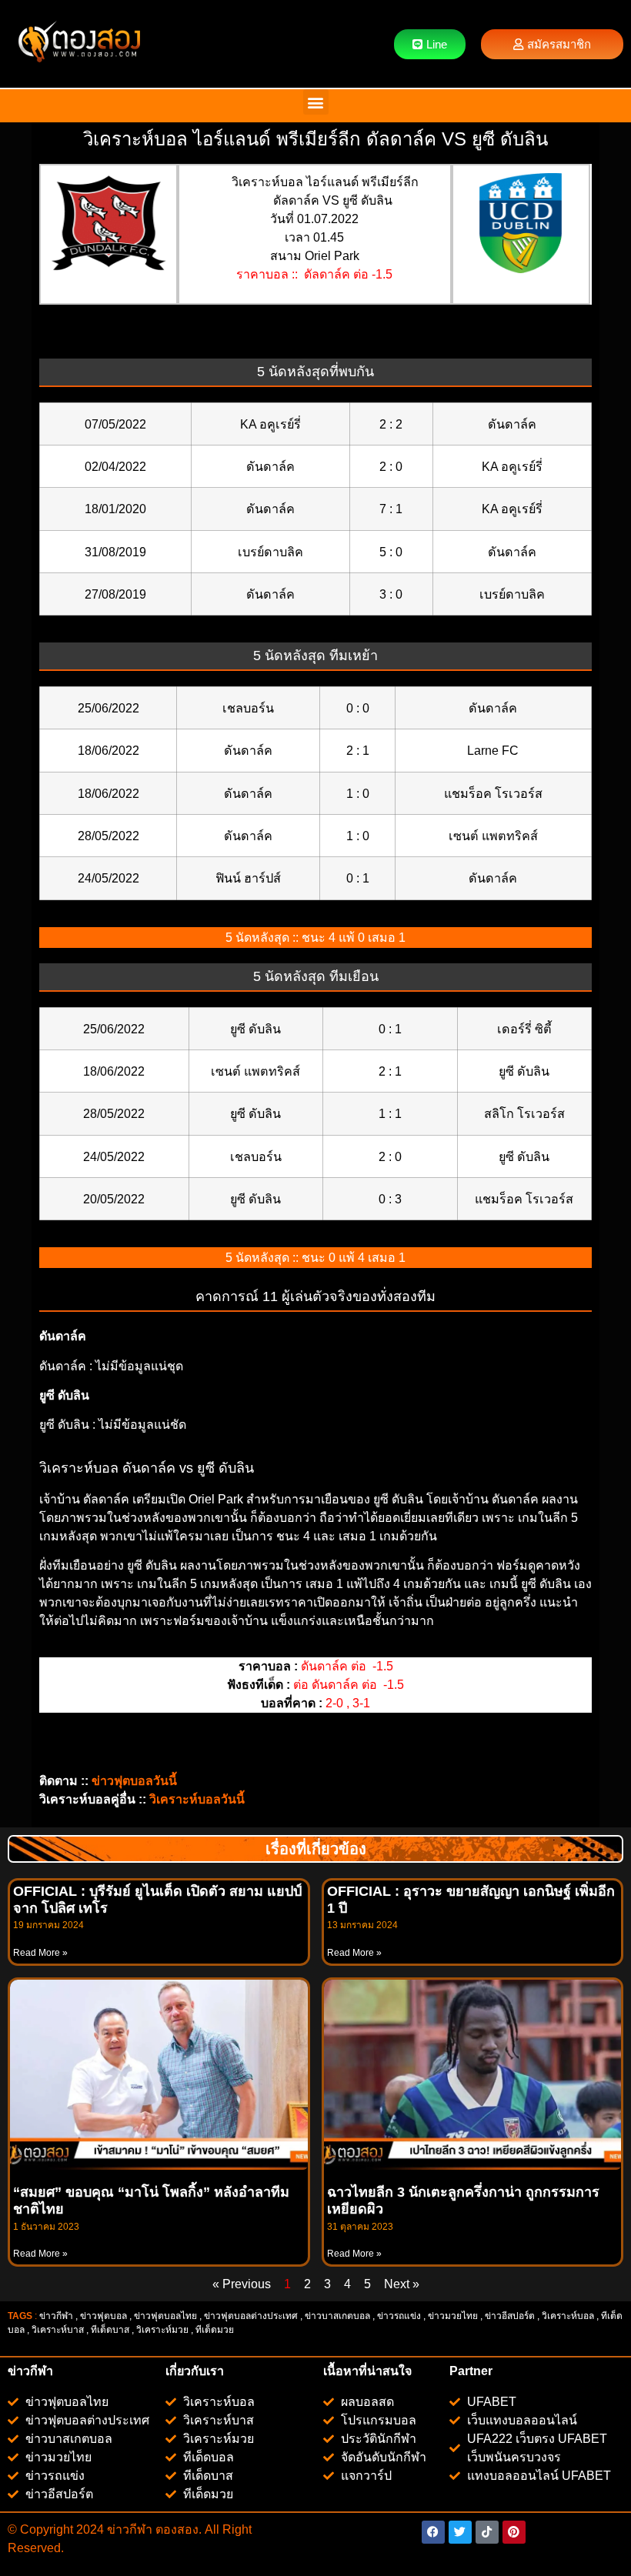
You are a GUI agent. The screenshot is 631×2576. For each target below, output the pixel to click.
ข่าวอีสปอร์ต (510, 2316)
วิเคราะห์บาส (58, 2330)
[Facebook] (433, 2532)
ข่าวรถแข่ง (399, 2316)
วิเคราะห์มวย (162, 2330)
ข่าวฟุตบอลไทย (165, 2316)
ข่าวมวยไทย (453, 2316)
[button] (316, 102)
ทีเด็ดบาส (110, 2330)
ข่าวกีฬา (56, 2316)
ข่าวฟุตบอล (103, 2316)
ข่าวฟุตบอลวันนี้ (134, 1781)
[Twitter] (460, 2532)
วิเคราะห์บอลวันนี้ (197, 1799)
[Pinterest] (514, 2532)
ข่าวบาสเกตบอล (337, 2316)
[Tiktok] (487, 2532)
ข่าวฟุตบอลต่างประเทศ (251, 2316)
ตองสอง (175, 2529)
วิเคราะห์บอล (568, 2316)
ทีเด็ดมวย (216, 2330)
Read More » (40, 1953)
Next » (402, 2284)
